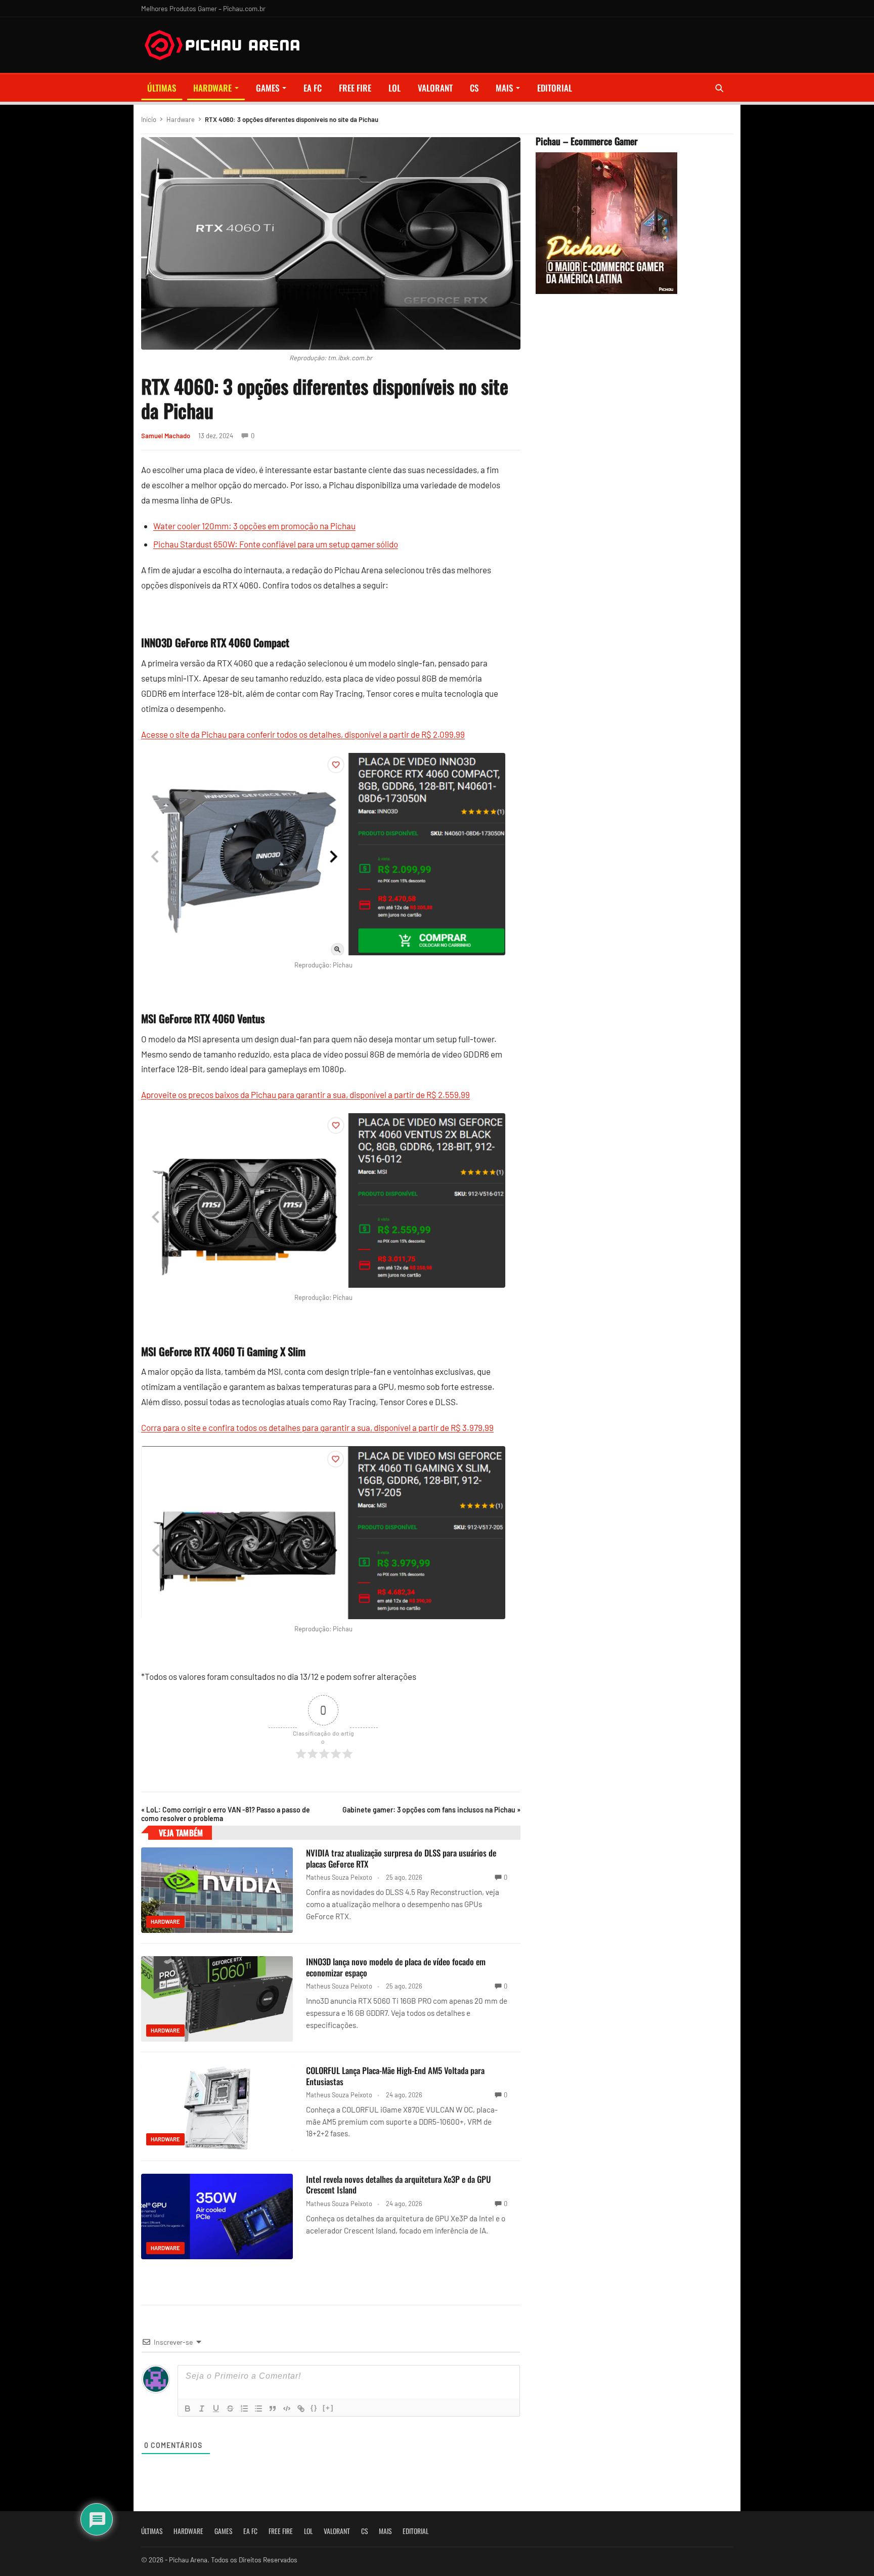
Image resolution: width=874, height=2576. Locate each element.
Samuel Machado (166, 436)
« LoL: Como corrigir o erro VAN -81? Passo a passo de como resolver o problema (226, 1814)
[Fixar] (230, 2409)
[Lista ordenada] (244, 2409)
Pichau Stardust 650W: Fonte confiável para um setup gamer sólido (276, 544)
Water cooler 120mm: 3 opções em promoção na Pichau (254, 526)
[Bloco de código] (287, 2409)
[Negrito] (188, 2409)
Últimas (162, 88)
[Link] (301, 2409)
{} (314, 2408)
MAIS (504, 88)
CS (474, 88)
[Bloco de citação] (273, 2409)
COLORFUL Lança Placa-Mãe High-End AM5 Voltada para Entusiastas (395, 2076)
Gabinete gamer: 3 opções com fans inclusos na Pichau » (431, 1810)
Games (268, 88)
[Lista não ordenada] (258, 2409)
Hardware (212, 88)
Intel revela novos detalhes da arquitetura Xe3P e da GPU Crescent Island (399, 2185)
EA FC (313, 88)
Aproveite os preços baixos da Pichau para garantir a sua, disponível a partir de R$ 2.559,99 (305, 1094)
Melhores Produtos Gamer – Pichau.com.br (203, 8)
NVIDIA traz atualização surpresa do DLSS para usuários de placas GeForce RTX (401, 1858)
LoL (395, 88)
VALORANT (435, 88)
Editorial (555, 88)
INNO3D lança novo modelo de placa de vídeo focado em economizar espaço (396, 1967)
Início (149, 119)
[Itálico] (202, 2409)
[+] (328, 2408)
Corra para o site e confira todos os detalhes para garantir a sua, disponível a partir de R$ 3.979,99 (317, 1427)
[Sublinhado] (216, 2409)
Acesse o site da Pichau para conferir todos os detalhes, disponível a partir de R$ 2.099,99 (303, 734)
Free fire (355, 88)
